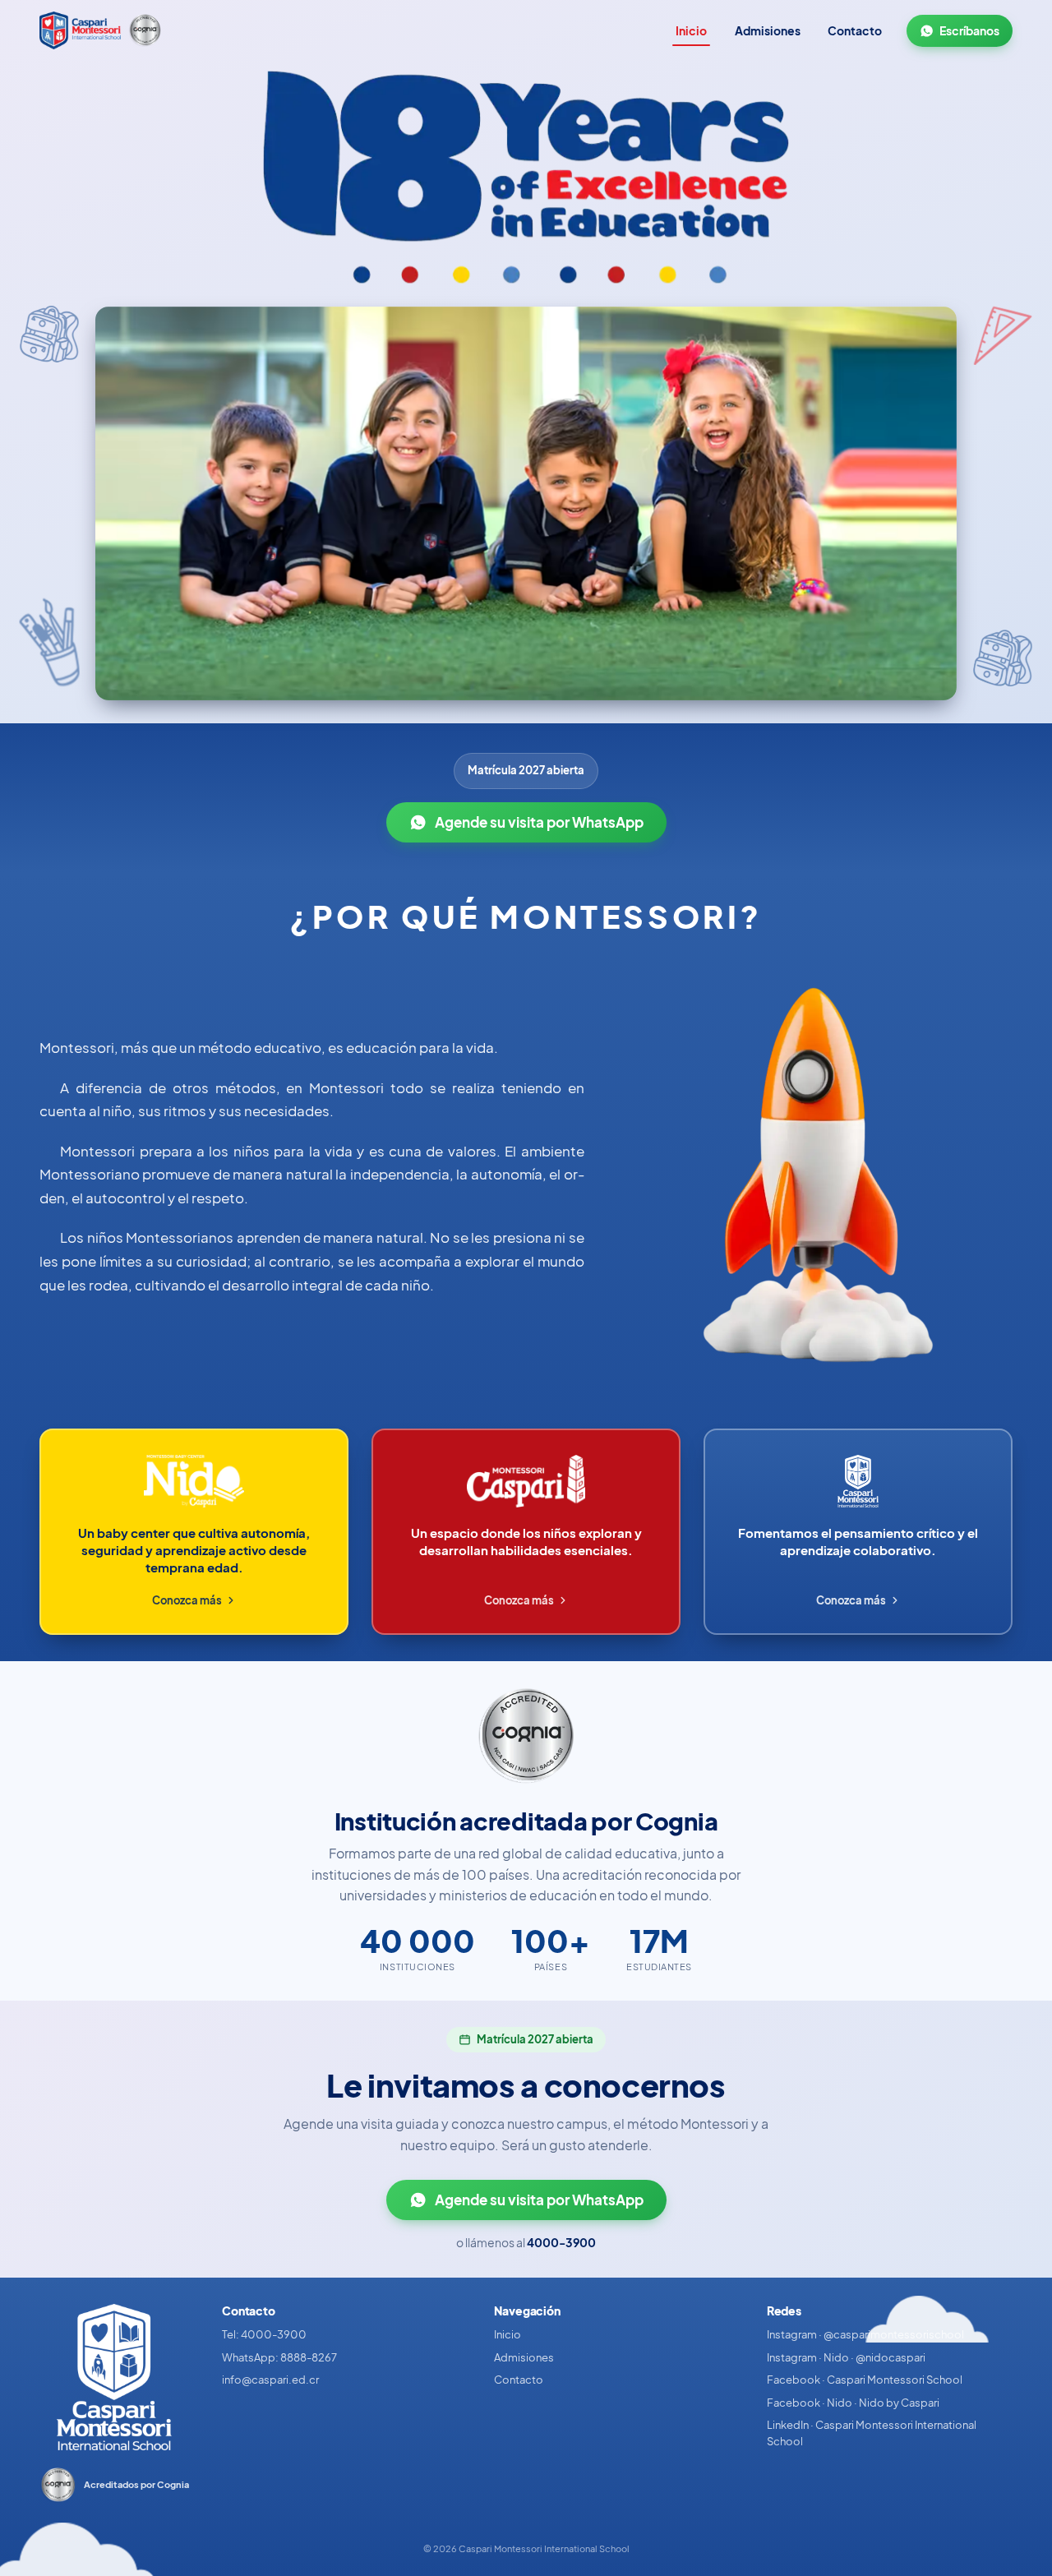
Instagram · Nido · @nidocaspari (846, 2357)
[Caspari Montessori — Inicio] (80, 30)
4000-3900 (561, 2242)
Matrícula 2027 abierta (526, 770)
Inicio (691, 30)
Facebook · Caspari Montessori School (865, 2380)
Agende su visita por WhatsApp (539, 822)
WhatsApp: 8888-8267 (279, 2357)
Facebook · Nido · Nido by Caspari (853, 2403)
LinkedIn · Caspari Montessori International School (872, 2433)
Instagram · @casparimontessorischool (865, 2334)
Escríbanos (969, 30)
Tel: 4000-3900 (264, 2334)
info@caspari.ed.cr (270, 2380)
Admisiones (768, 30)
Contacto (855, 30)
